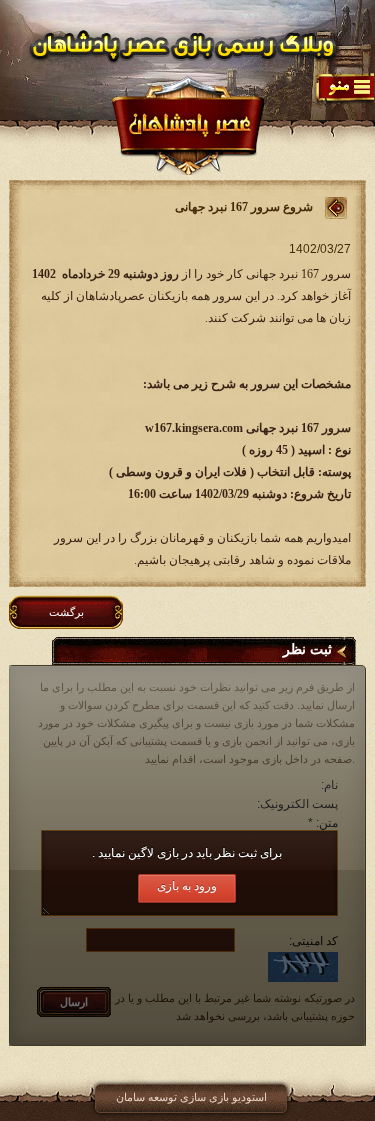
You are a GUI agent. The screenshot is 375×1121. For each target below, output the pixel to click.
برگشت (66, 612)
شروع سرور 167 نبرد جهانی (244, 207)
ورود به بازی (187, 886)
